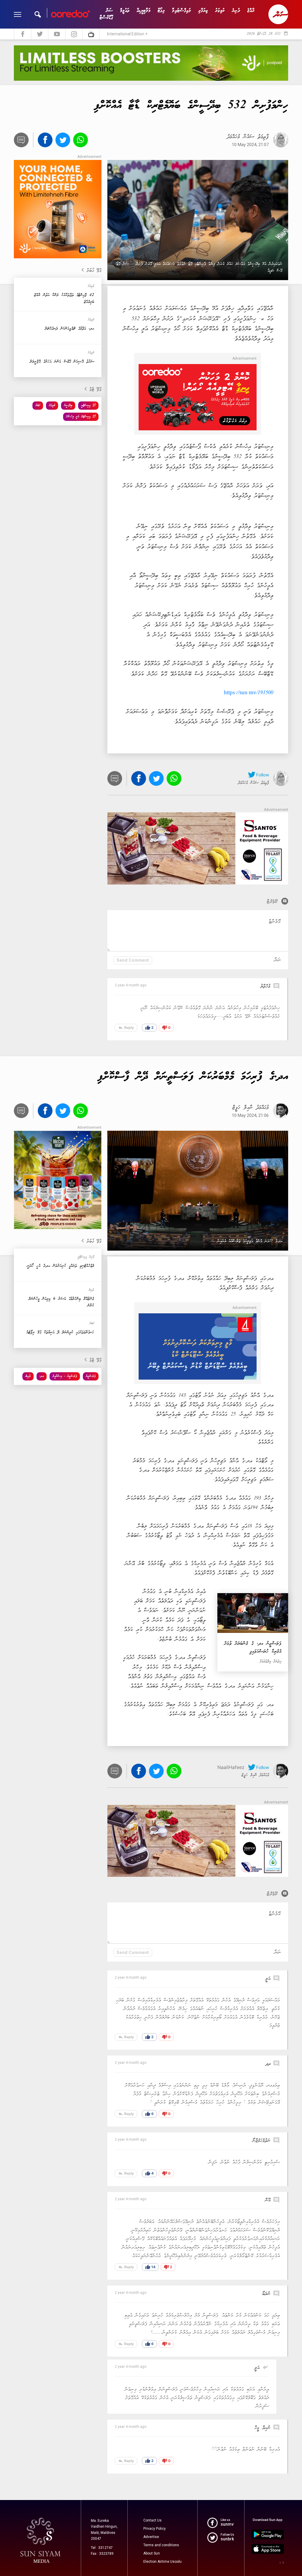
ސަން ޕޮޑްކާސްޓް (106, 14)
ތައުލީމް (125, 11)
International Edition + (127, 34)
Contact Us (152, 2520)
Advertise (151, 2537)
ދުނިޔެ (236, 11)
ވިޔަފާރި (203, 11)
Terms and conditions (161, 2545)
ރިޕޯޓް (161, 11)
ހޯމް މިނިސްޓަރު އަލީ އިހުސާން (81, 417)
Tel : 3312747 (102, 2548)
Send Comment (133, 960)
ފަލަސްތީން (91, 1376)
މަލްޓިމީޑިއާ (143, 11)
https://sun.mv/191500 (249, 693)
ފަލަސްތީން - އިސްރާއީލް (65, 1376)
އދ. (42, 1376)
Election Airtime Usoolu (163, 2562)
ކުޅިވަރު (220, 11)
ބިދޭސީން (68, 405)
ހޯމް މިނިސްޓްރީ (88, 405)
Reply (126, 1028)
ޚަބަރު (38, 405)
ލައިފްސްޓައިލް (182, 11)
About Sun (152, 2553)
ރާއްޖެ (251, 11)
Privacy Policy (155, 2529)
